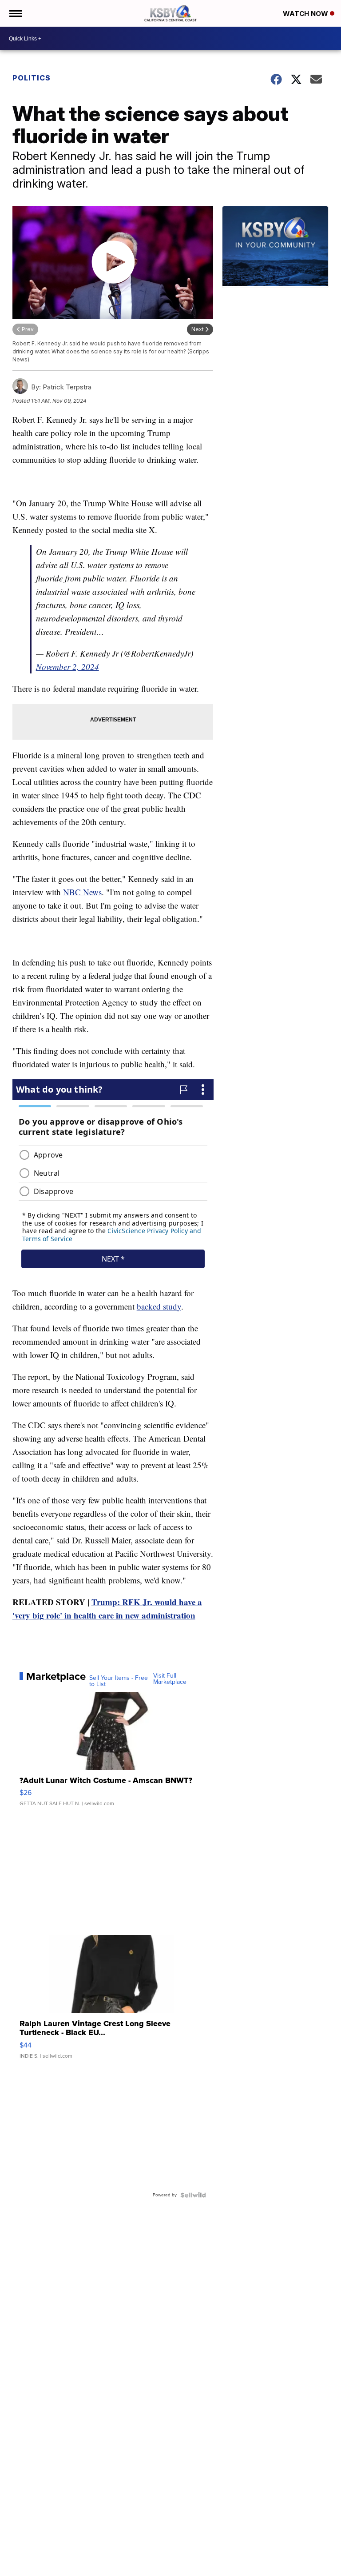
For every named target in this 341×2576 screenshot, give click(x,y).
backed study (159, 1306)
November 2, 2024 (67, 667)
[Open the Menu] (15, 13)
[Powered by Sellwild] (193, 2195)
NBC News (82, 892)
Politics (32, 78)
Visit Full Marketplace (170, 1679)
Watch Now (306, 14)
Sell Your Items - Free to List (119, 1681)
